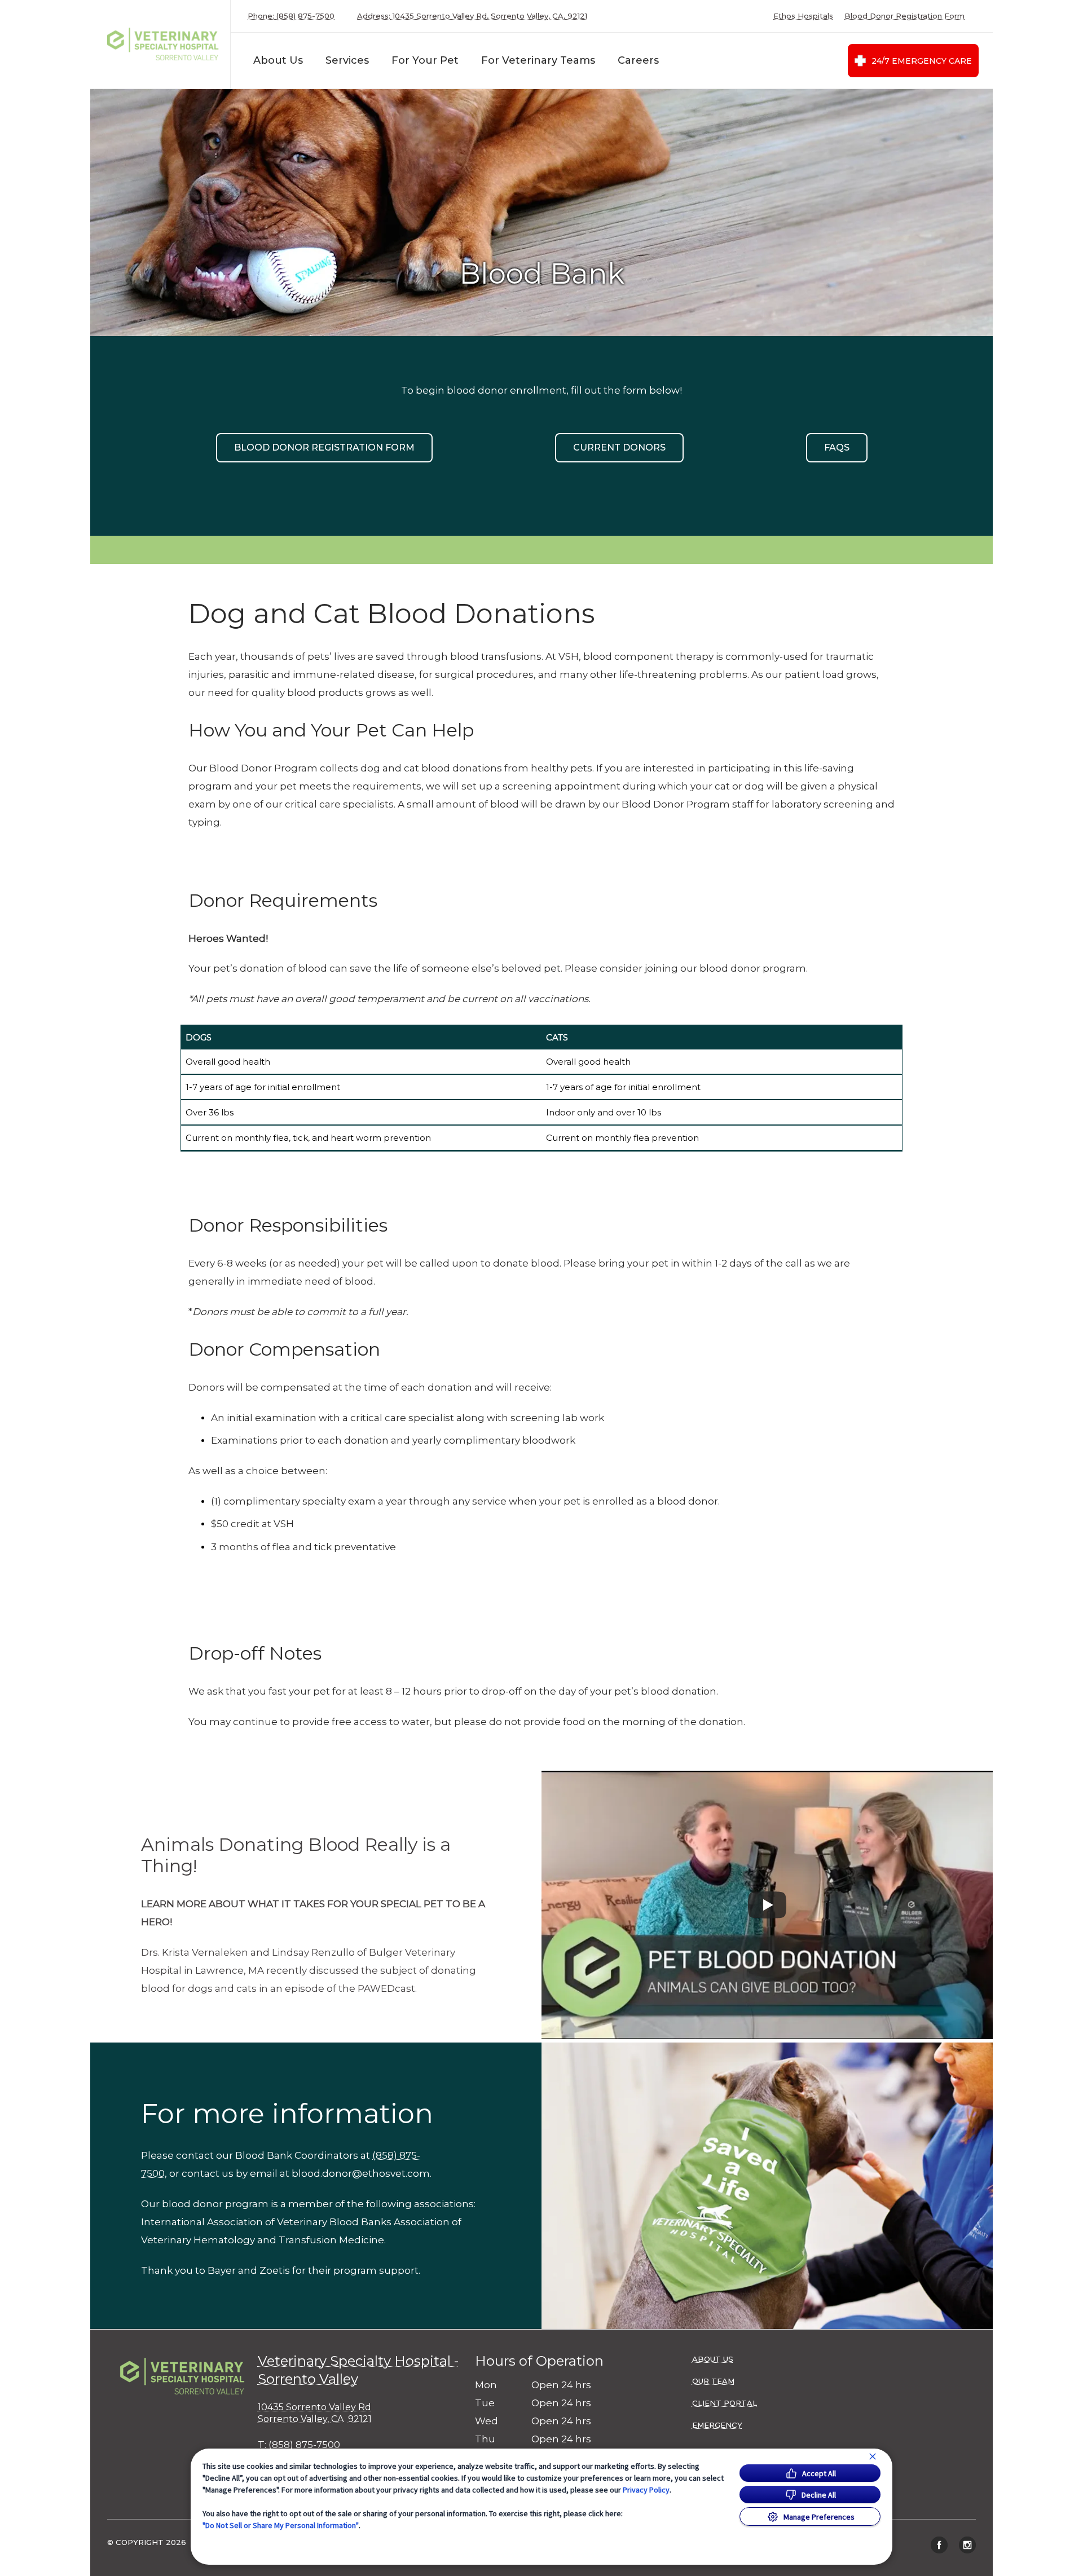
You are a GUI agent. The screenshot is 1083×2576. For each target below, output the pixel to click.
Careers (638, 60)
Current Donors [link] (619, 447)
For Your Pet (425, 60)
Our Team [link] (713, 2381)
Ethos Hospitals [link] (803, 16)
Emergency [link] (717, 2425)
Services (347, 60)
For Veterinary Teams (538, 60)
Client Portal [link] (725, 2403)
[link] (163, 44)
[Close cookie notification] (873, 2456)
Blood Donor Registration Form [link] (904, 16)
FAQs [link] (837, 447)
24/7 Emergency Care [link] (922, 61)
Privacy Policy (646, 2490)
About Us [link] (713, 2359)
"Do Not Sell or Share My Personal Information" (281, 2525)
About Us (278, 60)
